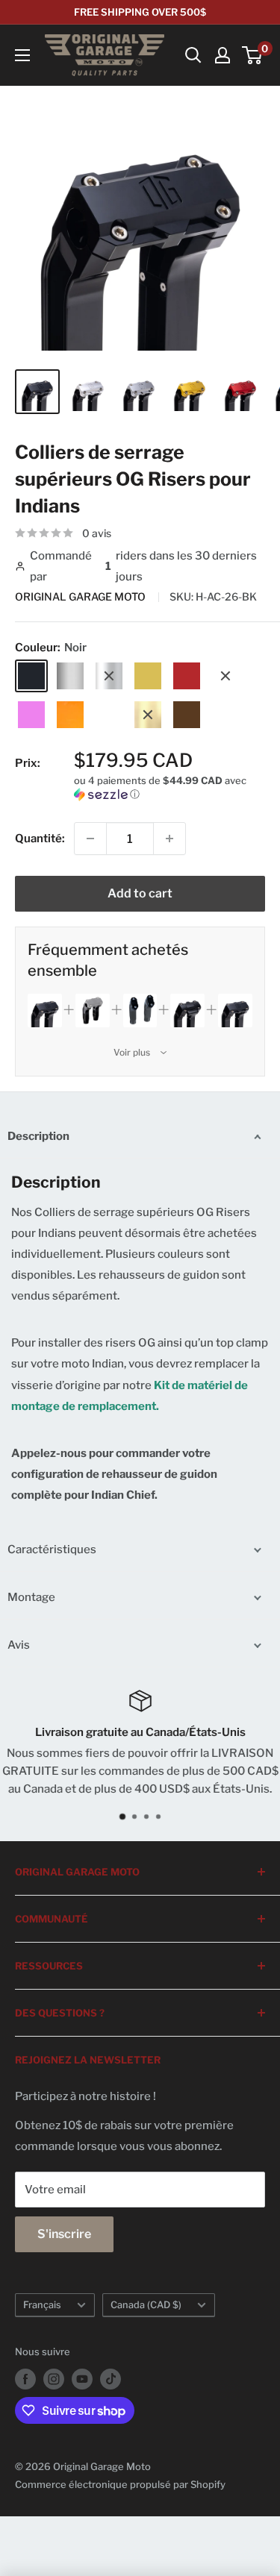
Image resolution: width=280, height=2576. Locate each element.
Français (42, 2305)
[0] (253, 55)
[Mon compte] (223, 55)
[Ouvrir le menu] (22, 55)
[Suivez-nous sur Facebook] (25, 2379)
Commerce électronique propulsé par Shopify (120, 2484)
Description (38, 1136)
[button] (169, 787)
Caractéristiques (52, 1549)
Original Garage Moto (81, 596)
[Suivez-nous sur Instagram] (54, 2379)
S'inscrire (64, 2234)
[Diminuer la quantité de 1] (90, 839)
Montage (31, 1597)
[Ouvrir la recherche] (193, 55)
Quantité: (40, 839)
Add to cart (140, 893)
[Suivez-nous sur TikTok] (111, 2379)
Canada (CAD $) (146, 2305)
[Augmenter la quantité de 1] (169, 839)
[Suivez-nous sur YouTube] (82, 2379)
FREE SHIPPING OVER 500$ (140, 12)
